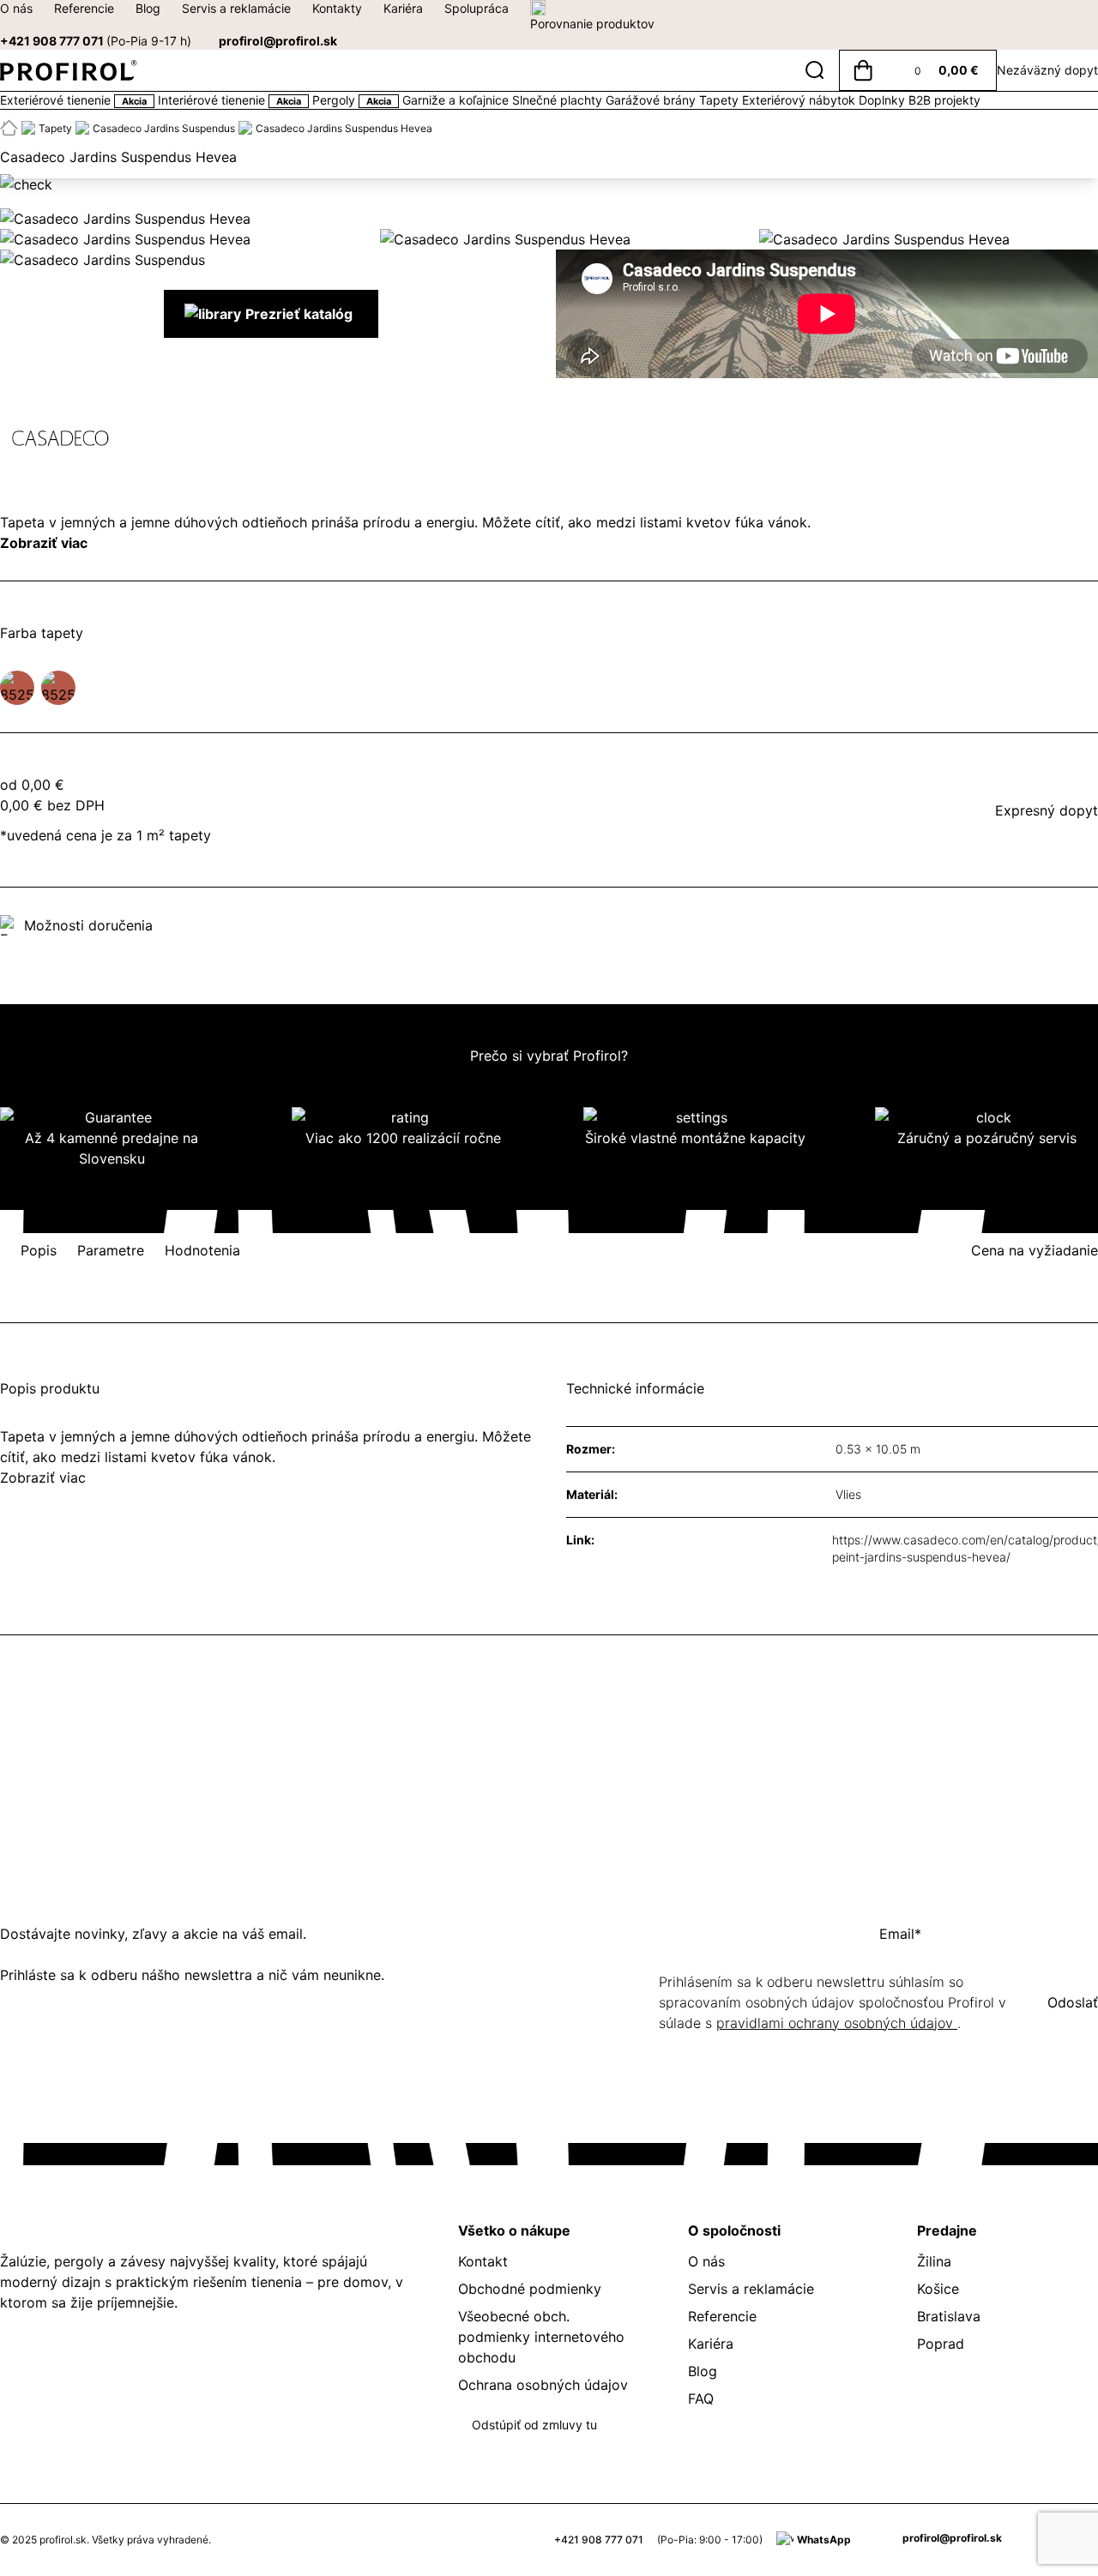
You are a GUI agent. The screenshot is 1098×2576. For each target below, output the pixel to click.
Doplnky (884, 100)
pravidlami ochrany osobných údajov (837, 2023)
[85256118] (58, 688)
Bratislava (949, 2316)
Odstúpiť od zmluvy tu (534, 2425)
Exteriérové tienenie (73, 100)
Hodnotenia (202, 1250)
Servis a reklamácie (236, 8)
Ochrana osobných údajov (543, 2385)
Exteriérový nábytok (800, 100)
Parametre (111, 1250)
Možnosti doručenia (88, 925)
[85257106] (17, 688)
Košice (938, 2289)
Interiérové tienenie (229, 100)
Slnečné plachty (559, 100)
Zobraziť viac (44, 543)
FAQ (701, 2398)
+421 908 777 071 (96, 41)
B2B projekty (944, 100)
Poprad (941, 2344)
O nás (16, 8)
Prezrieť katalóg (299, 314)
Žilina (934, 2261)
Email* (900, 1934)
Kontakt (483, 2261)
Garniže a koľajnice (457, 100)
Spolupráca (477, 8)
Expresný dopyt (1047, 810)
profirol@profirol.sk (278, 41)
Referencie (84, 8)
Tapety (721, 100)
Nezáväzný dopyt (1047, 70)
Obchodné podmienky (530, 2289)
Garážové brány (652, 100)
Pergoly (352, 100)
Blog (148, 8)
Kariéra (403, 8)
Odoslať (1073, 2002)
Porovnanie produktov (592, 24)
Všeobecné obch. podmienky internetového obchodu (541, 2337)
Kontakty (337, 8)
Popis (39, 1250)
